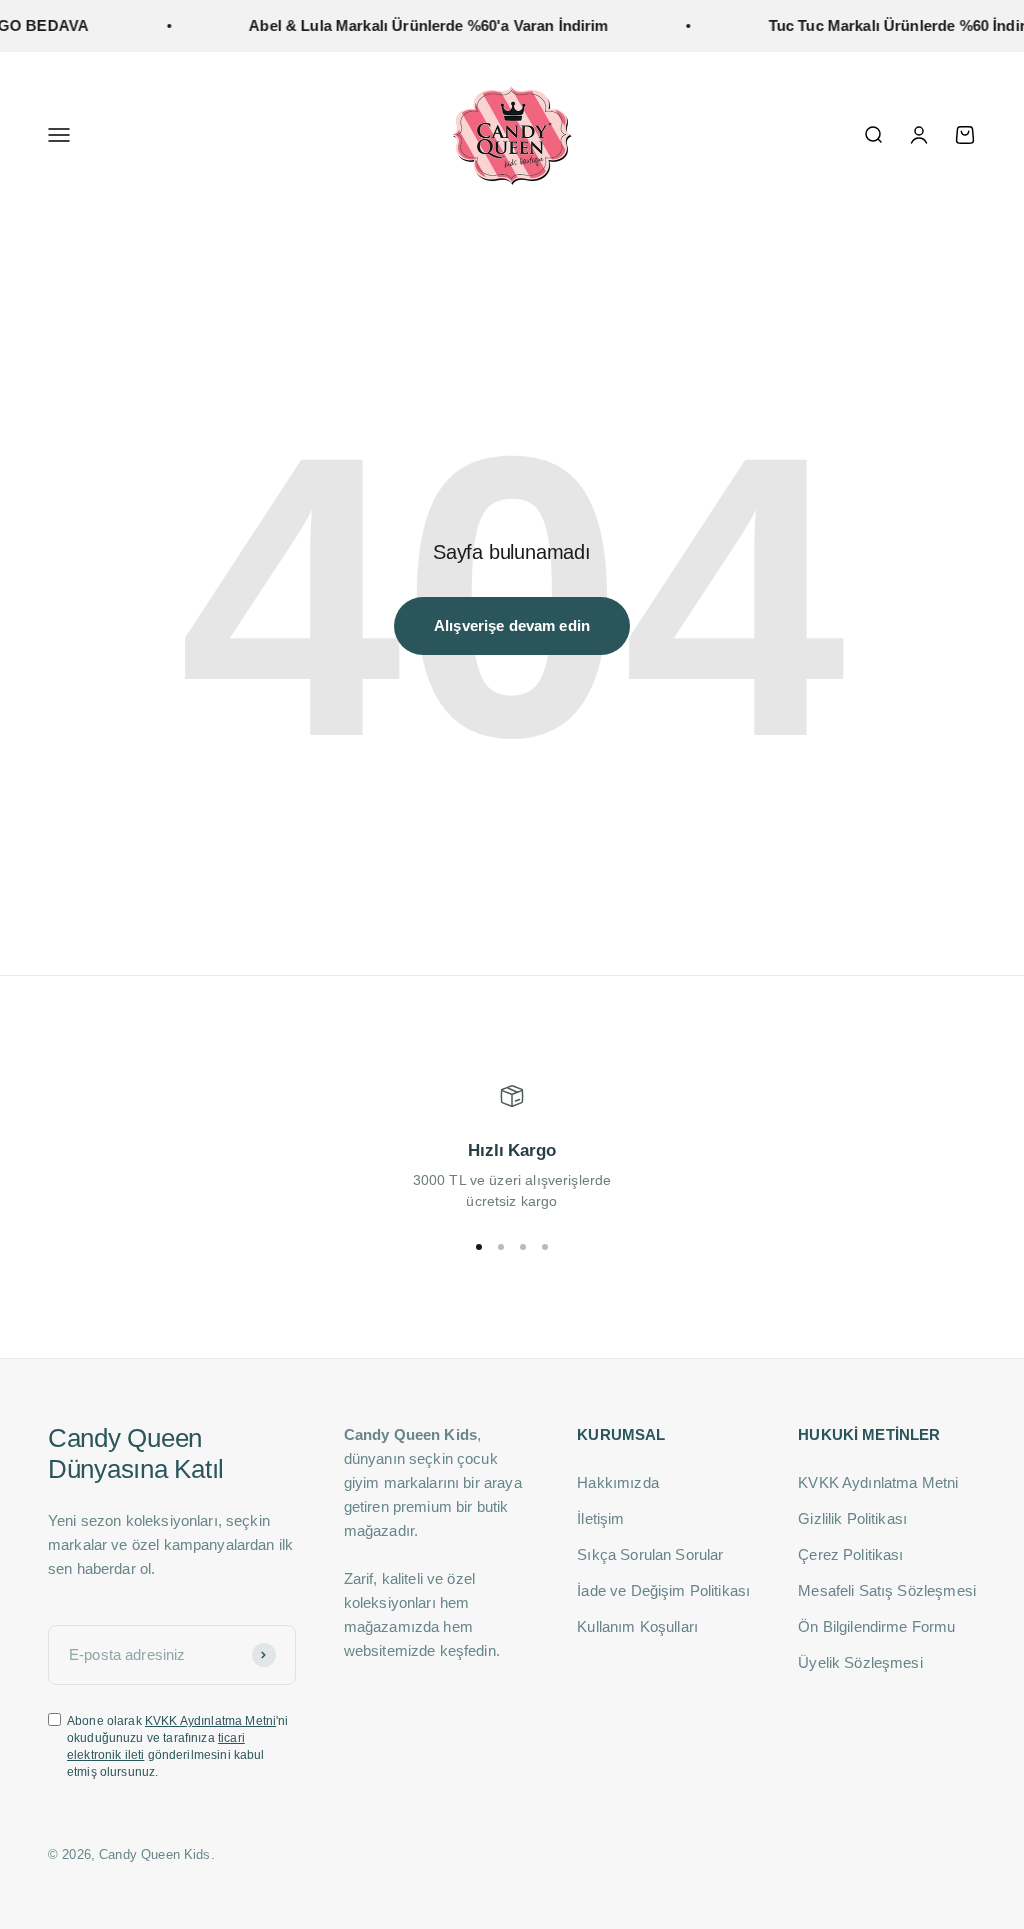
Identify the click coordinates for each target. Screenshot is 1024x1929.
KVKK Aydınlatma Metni (210, 1721)
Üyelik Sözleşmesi (860, 1662)
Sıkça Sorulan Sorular (650, 1554)
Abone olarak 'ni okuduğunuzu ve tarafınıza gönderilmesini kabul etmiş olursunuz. (178, 1746)
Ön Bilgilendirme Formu (876, 1626)
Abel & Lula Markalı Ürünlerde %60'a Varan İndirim (411, 25)
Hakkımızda (618, 1482)
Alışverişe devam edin (512, 625)
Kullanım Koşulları (637, 1626)
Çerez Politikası (850, 1554)
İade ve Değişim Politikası (663, 1590)
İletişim (600, 1518)
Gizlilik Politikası (852, 1518)
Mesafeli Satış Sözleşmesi (887, 1590)
